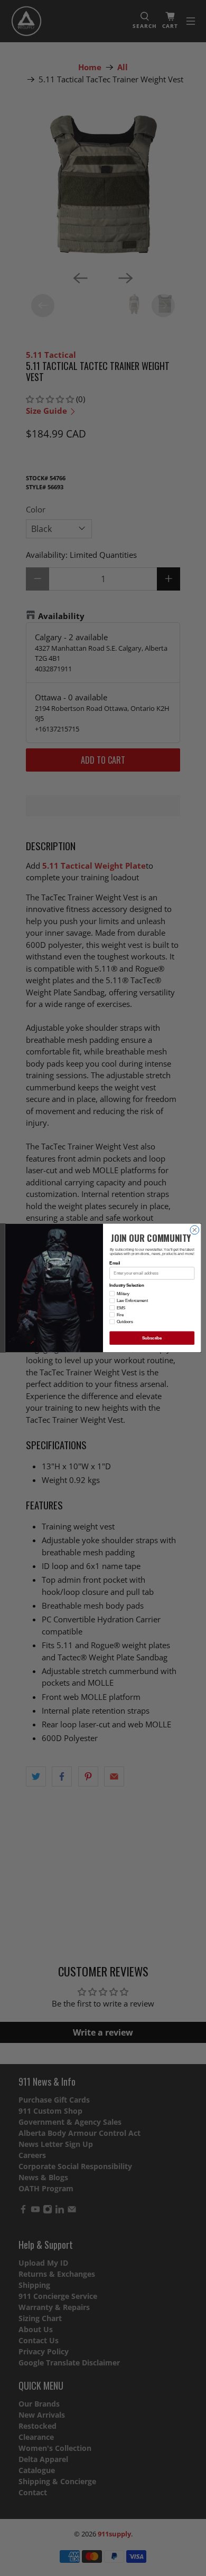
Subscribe (152, 1338)
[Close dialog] (195, 1230)
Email (115, 1263)
